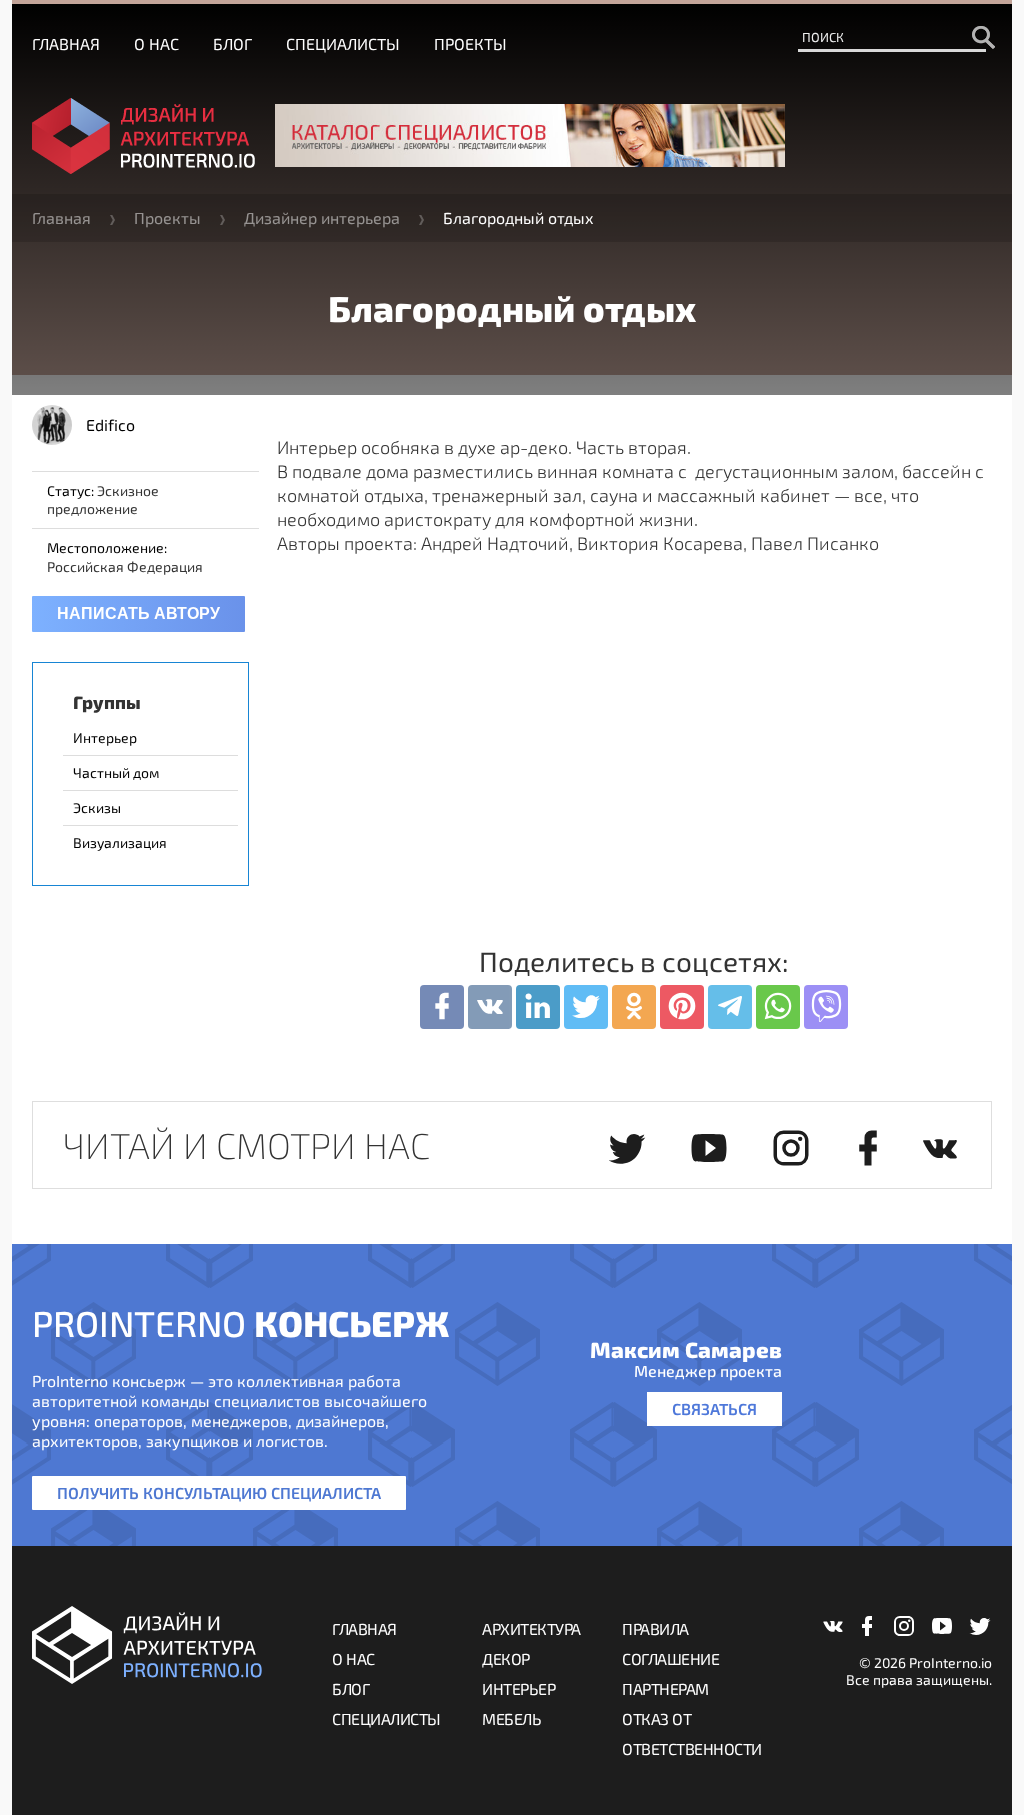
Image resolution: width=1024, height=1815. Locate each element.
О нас (156, 43)
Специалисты (343, 43)
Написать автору (138, 613)
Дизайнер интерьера (322, 217)
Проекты (470, 43)
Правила (655, 1628)
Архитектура (531, 1628)
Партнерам (665, 1688)
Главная (66, 43)
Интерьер (518, 1688)
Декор (506, 1658)
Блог (232, 43)
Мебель (511, 1718)
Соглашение (670, 1658)
